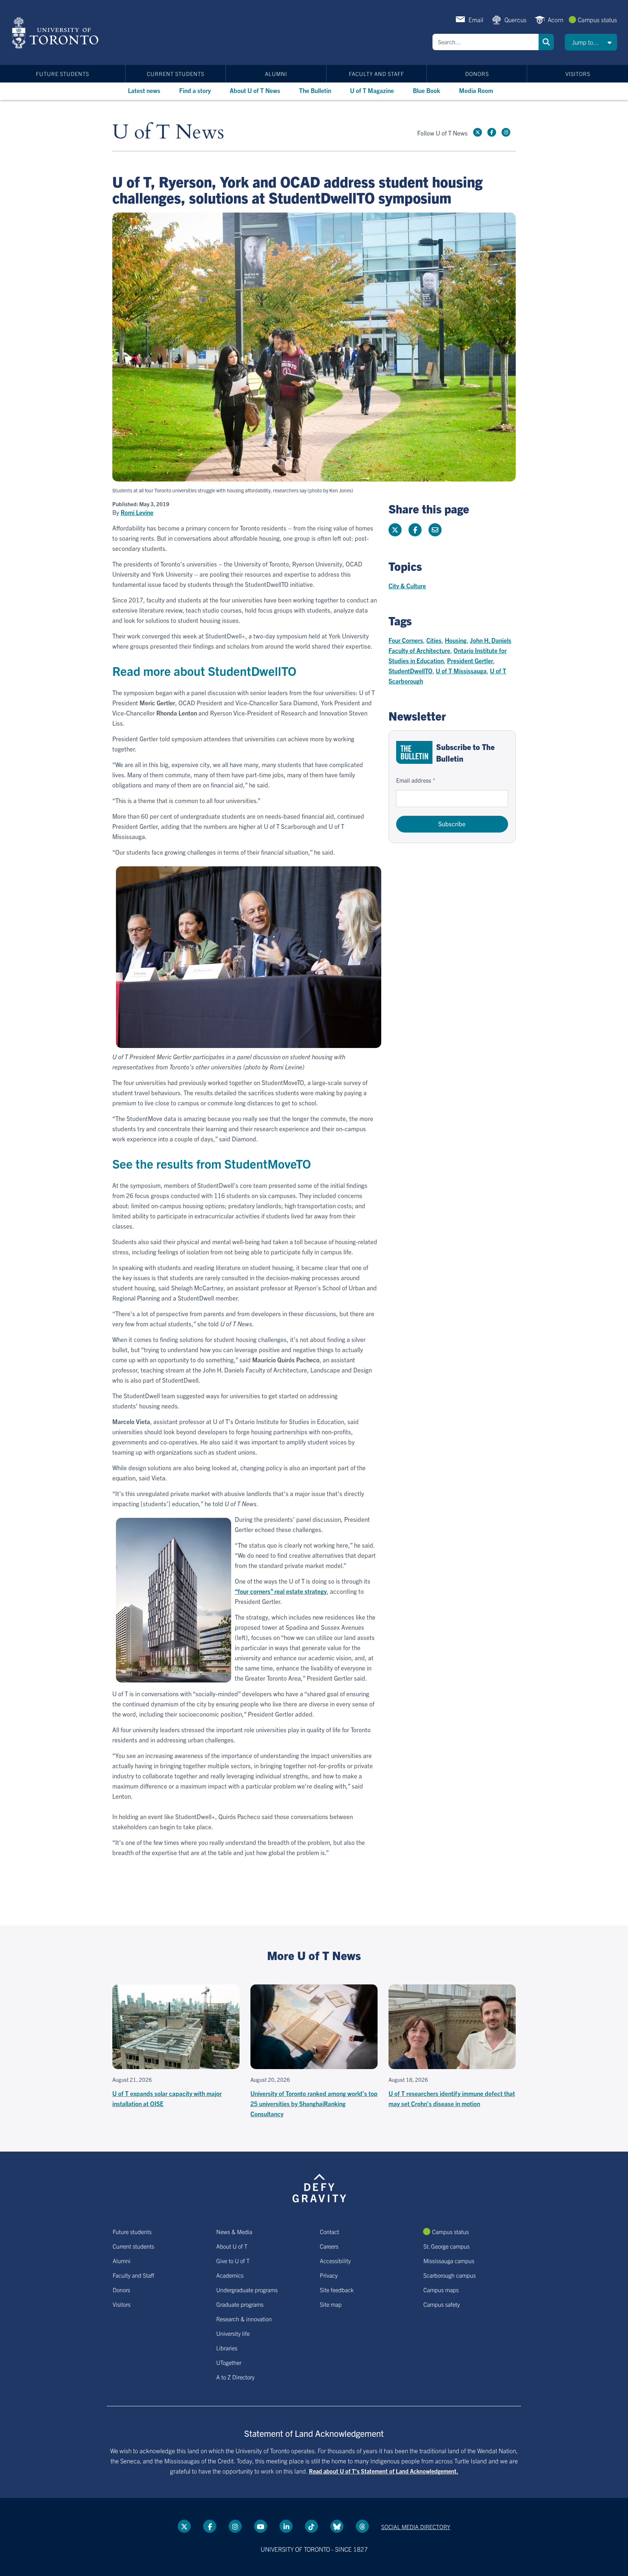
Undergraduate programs (247, 2290)
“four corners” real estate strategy (281, 1591)
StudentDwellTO (410, 671)
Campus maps (441, 2290)
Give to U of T (233, 2261)
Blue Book (426, 90)
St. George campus (446, 2246)
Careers (329, 2246)
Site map (331, 2304)
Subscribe (452, 824)
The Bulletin (315, 90)
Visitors (578, 74)
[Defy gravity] (319, 2187)
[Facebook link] (492, 132)
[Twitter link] (478, 132)
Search (546, 42)
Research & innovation (244, 2319)
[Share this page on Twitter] (395, 530)
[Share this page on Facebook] (415, 530)
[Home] (57, 33)
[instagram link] (506, 132)
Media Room (476, 90)
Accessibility (335, 2261)
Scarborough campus (450, 2275)
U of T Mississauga (461, 671)
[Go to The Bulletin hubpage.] (414, 752)
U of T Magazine (372, 90)
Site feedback (337, 2290)
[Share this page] (435, 530)
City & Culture (407, 586)
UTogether (229, 2362)
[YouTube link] (261, 2526)
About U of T (232, 2246)
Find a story (195, 90)
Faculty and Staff (377, 74)
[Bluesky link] (337, 2526)
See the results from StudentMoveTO (212, 1163)
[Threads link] (362, 2526)
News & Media (234, 2232)
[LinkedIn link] (286, 2526)
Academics (230, 2275)
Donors (477, 74)
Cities (434, 640)
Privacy (329, 2275)
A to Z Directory (235, 2377)
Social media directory (416, 2527)
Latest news (144, 90)
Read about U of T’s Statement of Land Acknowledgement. (384, 2471)
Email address (414, 780)
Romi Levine (137, 512)
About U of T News (255, 90)
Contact (329, 2232)
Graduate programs (240, 2304)
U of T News (168, 132)
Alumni (276, 74)
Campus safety (442, 2304)
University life (233, 2333)
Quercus (516, 19)
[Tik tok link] (311, 2526)
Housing (456, 640)
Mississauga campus (449, 2261)
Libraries (227, 2348)
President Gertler (470, 660)
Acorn (555, 19)
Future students (63, 74)
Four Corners (406, 640)
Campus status (597, 19)
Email (476, 19)
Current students (176, 74)
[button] (591, 42)
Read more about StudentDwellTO (204, 671)
